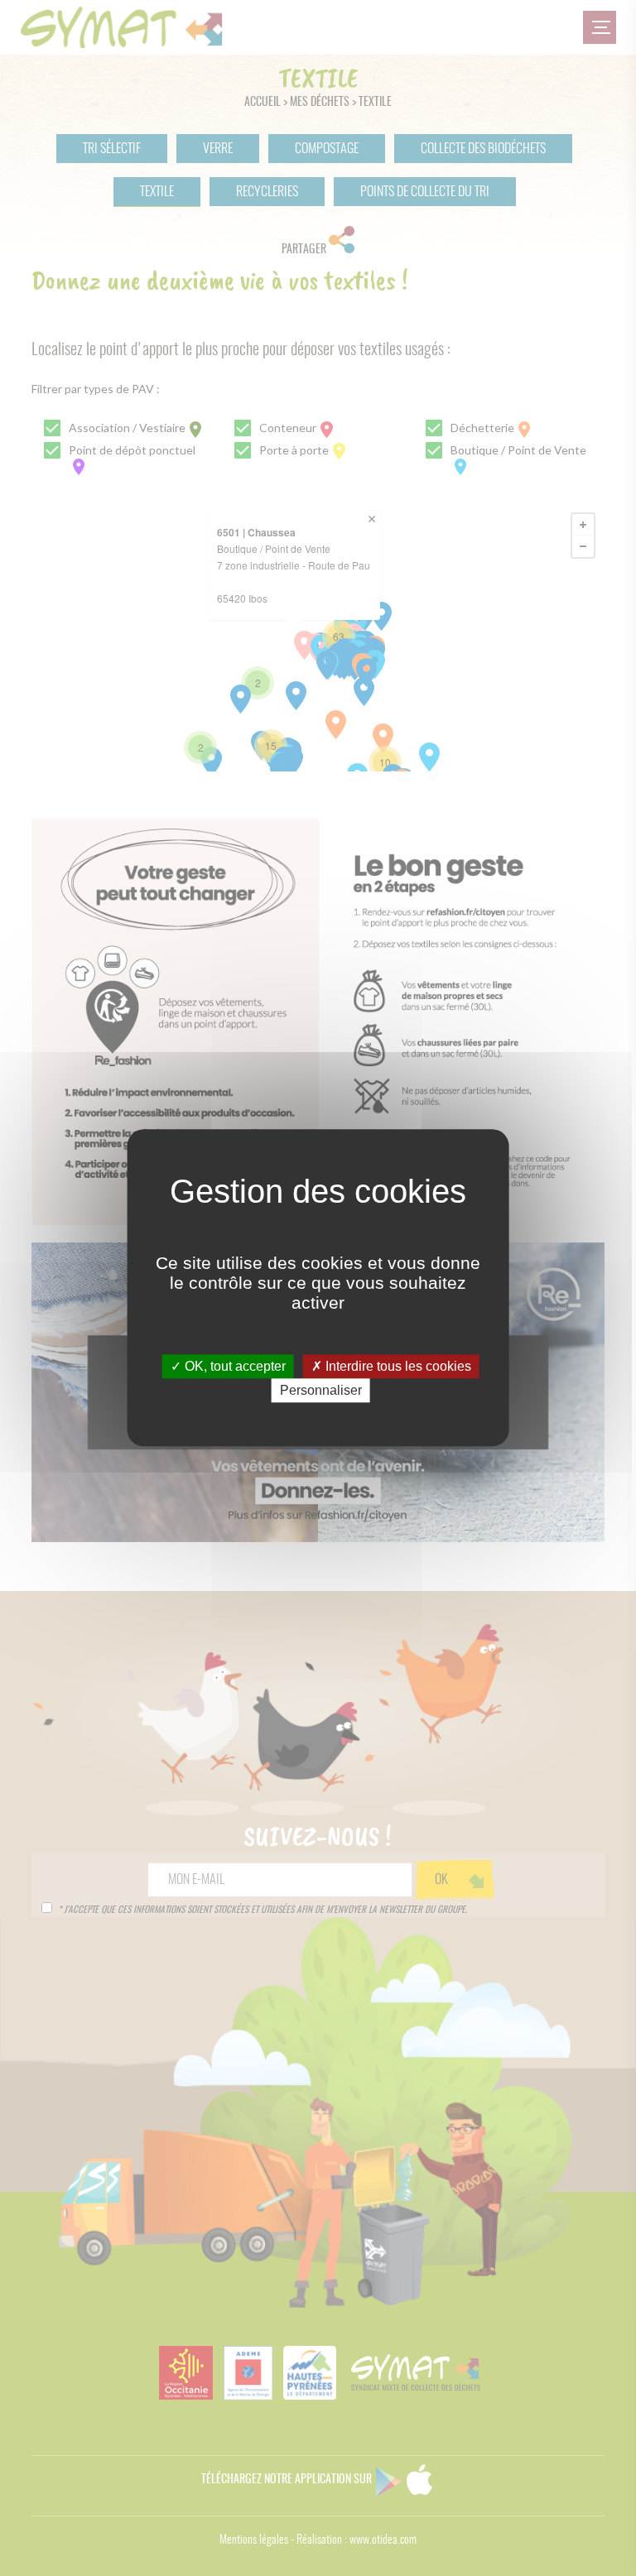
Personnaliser (321, 1391)
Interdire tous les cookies (397, 1366)
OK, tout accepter (234, 1366)
